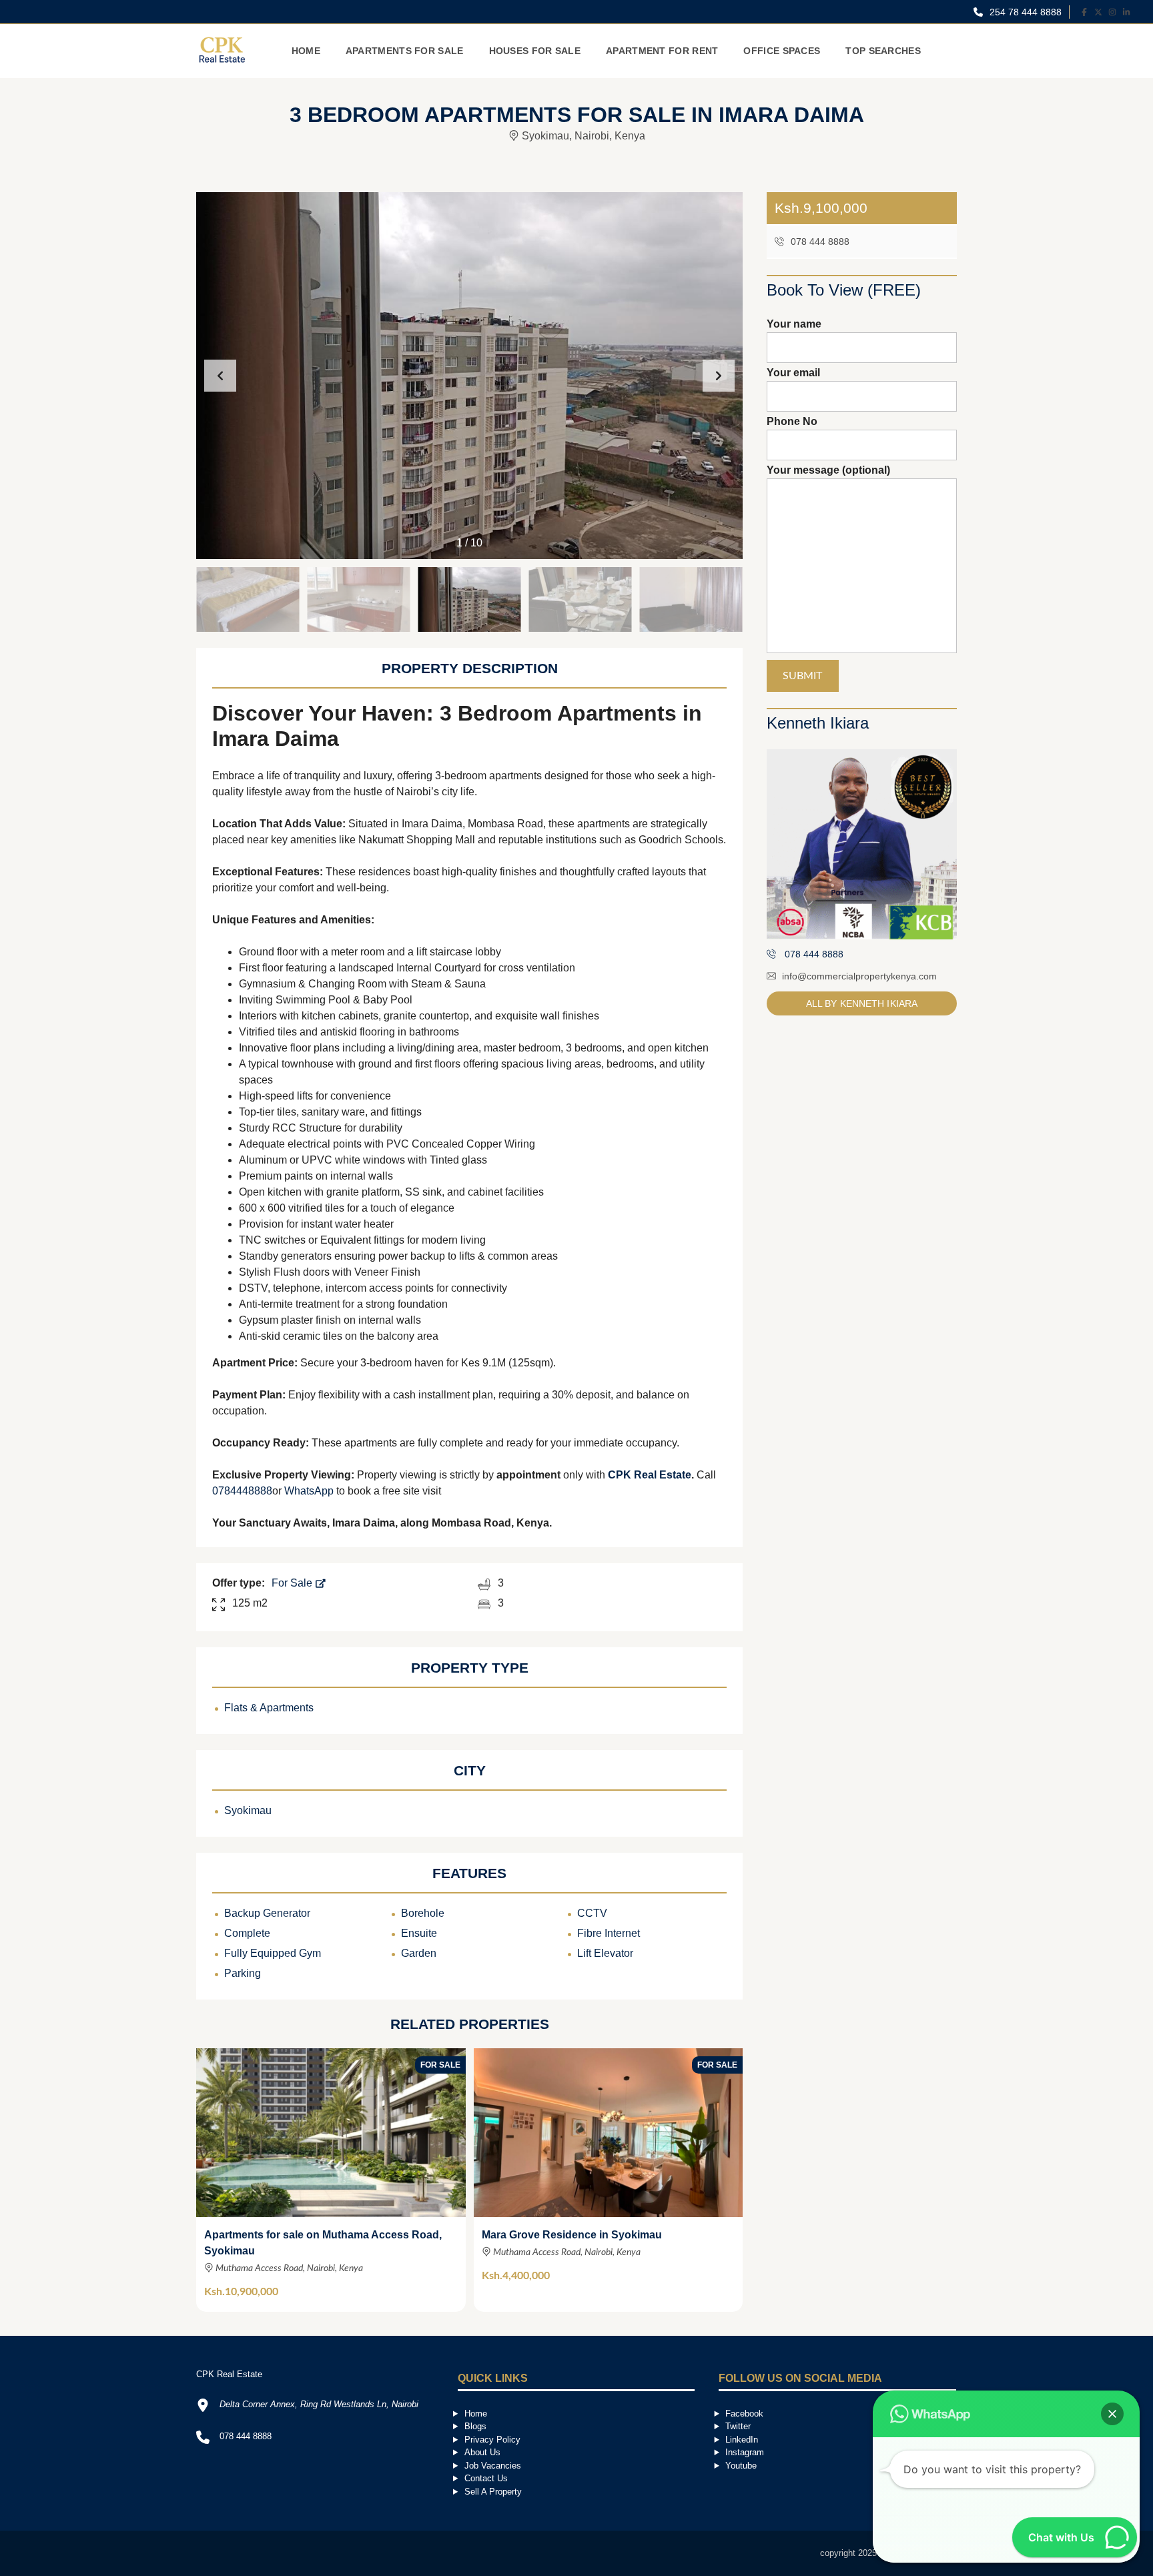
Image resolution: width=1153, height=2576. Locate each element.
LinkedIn (742, 2440)
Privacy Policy (492, 2440)
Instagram (745, 2452)
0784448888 (242, 1491)
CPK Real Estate (650, 1475)
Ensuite (419, 1933)
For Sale (293, 1583)
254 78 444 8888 (1024, 12)
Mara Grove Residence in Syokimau (572, 2235)
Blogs (475, 2426)
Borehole (423, 1913)
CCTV (592, 1913)
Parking (243, 1973)
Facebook (744, 2414)
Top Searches (883, 51)
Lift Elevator (605, 1953)
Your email (793, 373)
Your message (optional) (828, 470)
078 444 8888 (819, 242)
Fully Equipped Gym (273, 1953)
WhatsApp (309, 1491)
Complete (247, 1933)
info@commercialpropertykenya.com (859, 976)
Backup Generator (267, 1913)
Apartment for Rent (662, 51)
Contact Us (486, 2478)
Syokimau (248, 1810)
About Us (482, 2452)
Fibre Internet (609, 1933)
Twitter (738, 2426)
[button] (719, 376)
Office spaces (782, 51)
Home (306, 51)
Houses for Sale (535, 51)
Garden (419, 1953)
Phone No (792, 421)
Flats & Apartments (269, 1708)
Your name (794, 324)
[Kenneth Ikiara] (862, 844)
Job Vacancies (493, 2466)
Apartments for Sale (405, 51)
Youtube (741, 2466)
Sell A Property (493, 2492)
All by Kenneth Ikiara (862, 1003)
